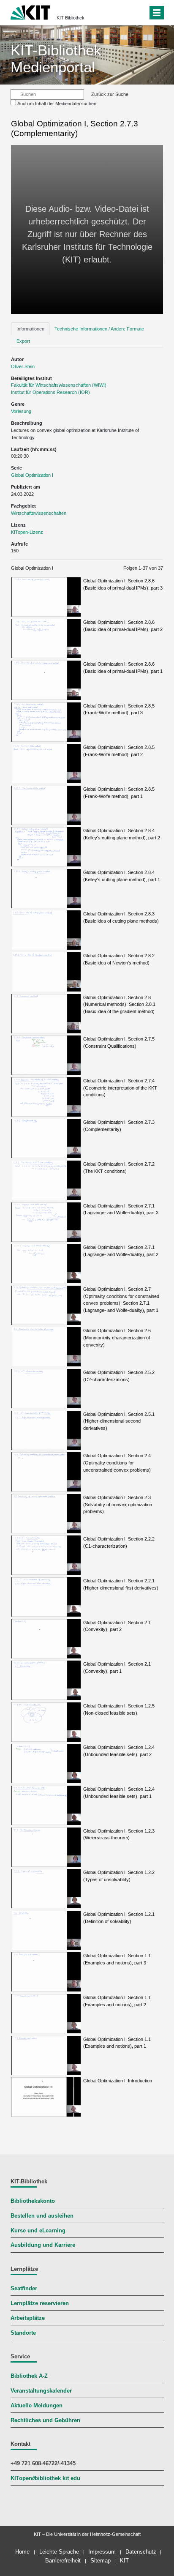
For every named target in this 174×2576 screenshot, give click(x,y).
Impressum (102, 2552)
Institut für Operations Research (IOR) (50, 392)
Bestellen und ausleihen (42, 2216)
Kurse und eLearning (38, 2231)
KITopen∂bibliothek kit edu (45, 2478)
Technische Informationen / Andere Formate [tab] (99, 329)
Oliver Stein (23, 366)
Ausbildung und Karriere (43, 2245)
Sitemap (101, 2561)
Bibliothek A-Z (29, 2376)
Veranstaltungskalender (41, 2391)
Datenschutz (141, 2552)
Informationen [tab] (30, 329)
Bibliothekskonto (33, 2201)
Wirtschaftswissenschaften (39, 513)
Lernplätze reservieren (40, 2303)
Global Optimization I (32, 475)
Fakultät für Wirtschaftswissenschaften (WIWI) (59, 385)
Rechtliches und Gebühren (45, 2420)
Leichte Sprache (59, 2552)
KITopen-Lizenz (27, 532)
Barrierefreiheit (63, 2561)
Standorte (23, 2333)
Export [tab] (23, 341)
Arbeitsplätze (28, 2318)
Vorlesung (21, 411)
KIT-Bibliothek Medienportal (56, 59)
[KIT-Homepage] (31, 12)
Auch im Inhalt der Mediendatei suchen (57, 104)
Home (22, 2552)
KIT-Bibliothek (71, 18)
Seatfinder (24, 2289)
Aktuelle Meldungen (37, 2406)
